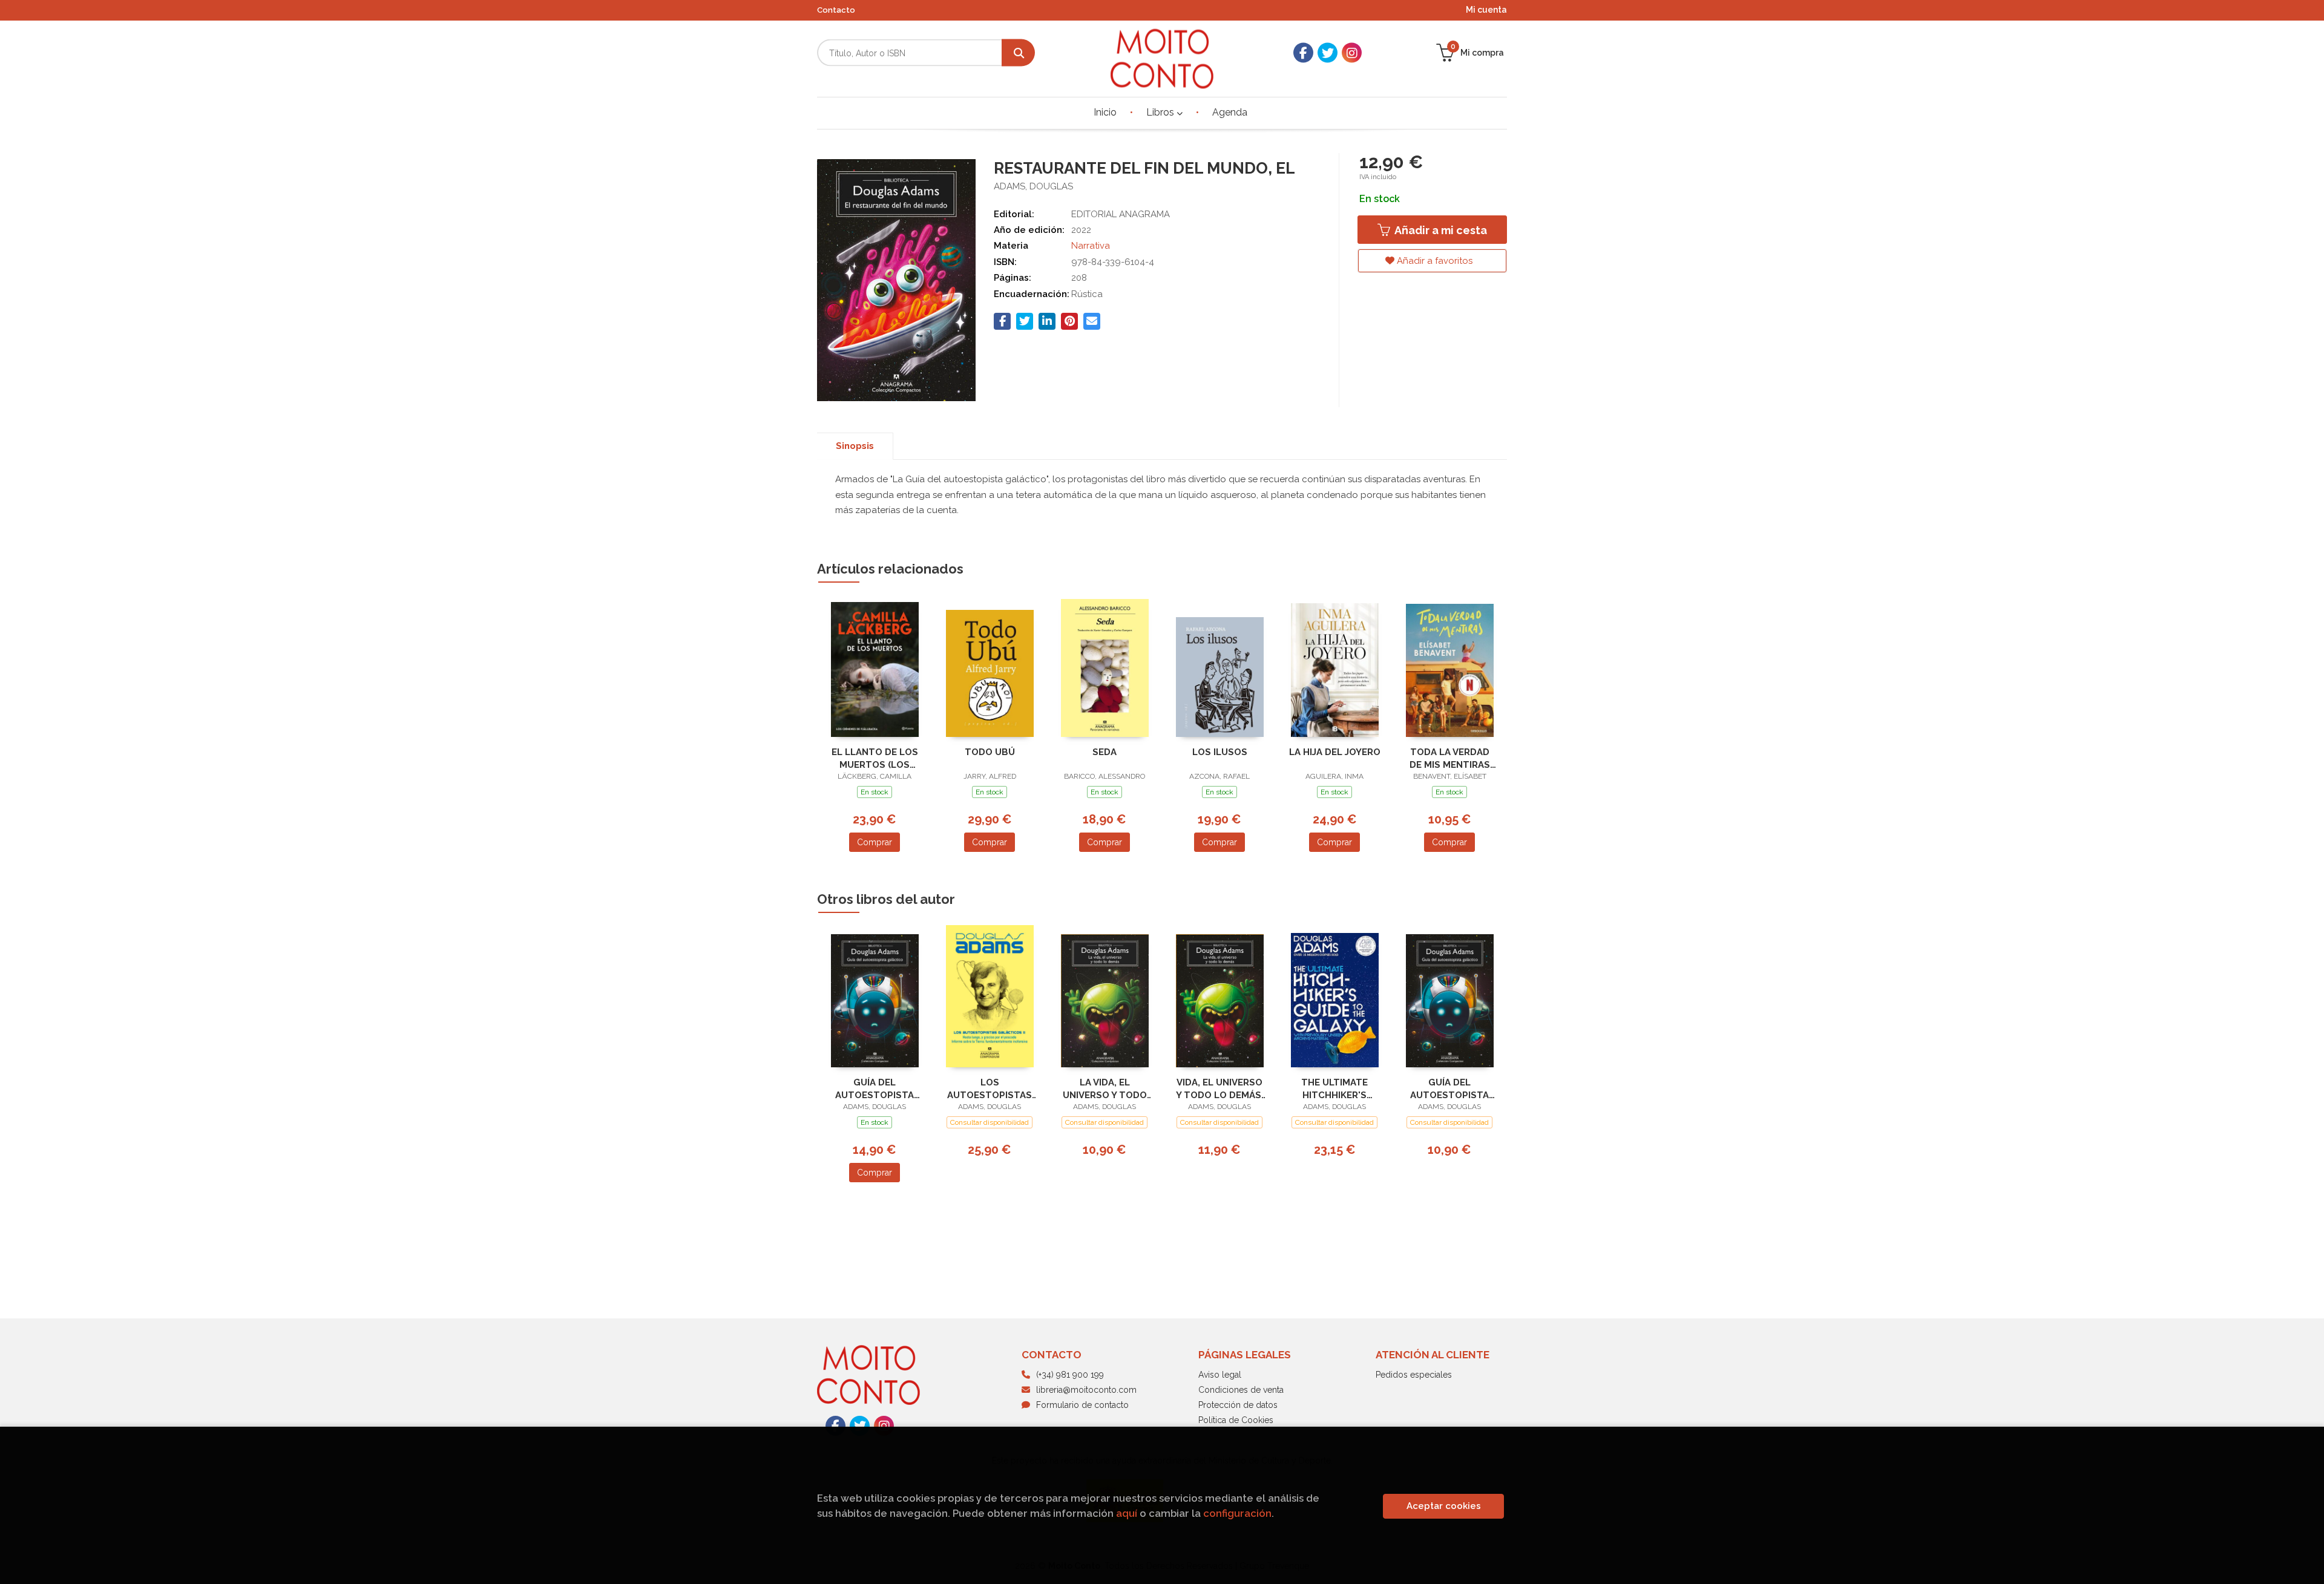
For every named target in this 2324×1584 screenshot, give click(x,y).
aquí (1127, 1513)
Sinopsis (855, 446)
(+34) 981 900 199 (1070, 1375)
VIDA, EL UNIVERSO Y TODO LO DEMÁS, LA (1220, 1089)
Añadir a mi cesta (1439, 230)
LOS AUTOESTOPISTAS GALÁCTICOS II (990, 1089)
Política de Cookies (1236, 1420)
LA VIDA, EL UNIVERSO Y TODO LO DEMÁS (1105, 1089)
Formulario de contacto (1082, 1405)
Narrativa (1091, 246)
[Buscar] (1018, 53)
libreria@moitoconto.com (1086, 1390)
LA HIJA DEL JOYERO (1335, 752)
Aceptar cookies (1444, 1506)
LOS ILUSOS (1220, 752)
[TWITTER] (1328, 53)
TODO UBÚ (990, 752)
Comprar (875, 842)
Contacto (836, 10)
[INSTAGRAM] (1352, 53)
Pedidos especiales (1414, 1375)
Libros (1161, 112)
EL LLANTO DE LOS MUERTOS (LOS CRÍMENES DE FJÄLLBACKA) (875, 758)
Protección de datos (1238, 1405)
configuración (1237, 1513)
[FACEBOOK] (1303, 53)
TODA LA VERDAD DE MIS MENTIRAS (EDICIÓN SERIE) (1450, 758)
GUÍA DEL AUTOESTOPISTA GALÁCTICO (875, 1089)
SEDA (1105, 752)
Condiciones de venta (1241, 1390)
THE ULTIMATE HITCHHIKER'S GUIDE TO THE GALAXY (1334, 1089)
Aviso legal (1220, 1375)
